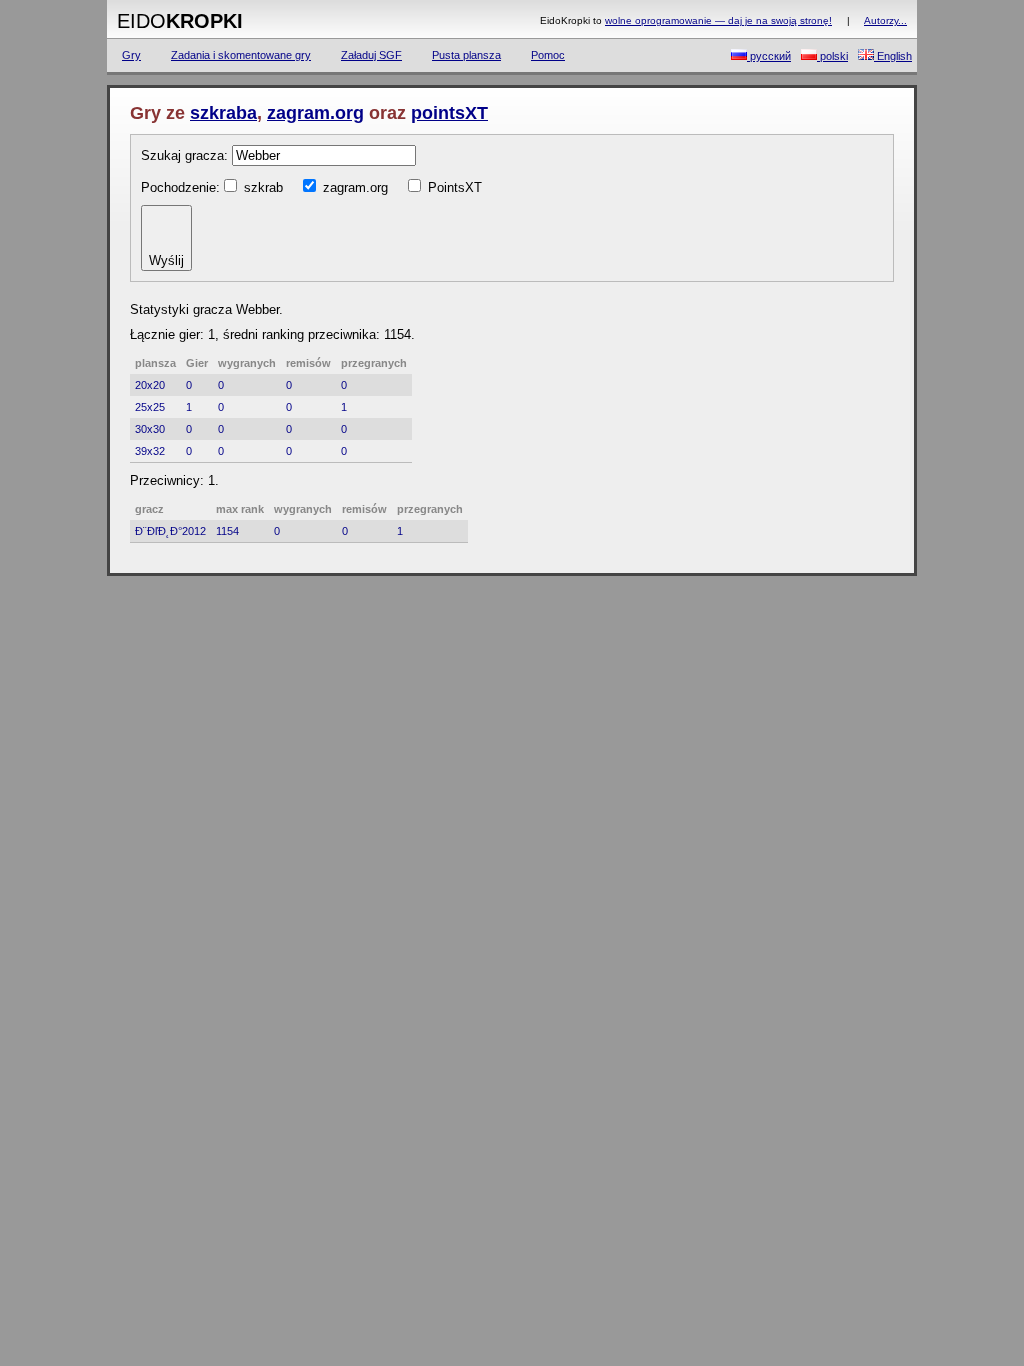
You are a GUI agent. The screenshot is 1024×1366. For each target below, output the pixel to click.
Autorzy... (885, 20)
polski (832, 56)
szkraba (223, 113)
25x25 (150, 407)
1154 (227, 531)
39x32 (150, 451)
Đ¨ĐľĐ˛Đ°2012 (170, 531)
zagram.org (315, 113)
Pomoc (548, 55)
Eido (180, 21)
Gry (131, 55)
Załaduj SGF (371, 55)
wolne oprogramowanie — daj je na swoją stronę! (718, 20)
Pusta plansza (466, 55)
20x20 (150, 385)
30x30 (150, 429)
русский (769, 56)
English (893, 56)
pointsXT (449, 113)
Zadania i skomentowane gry (241, 55)
